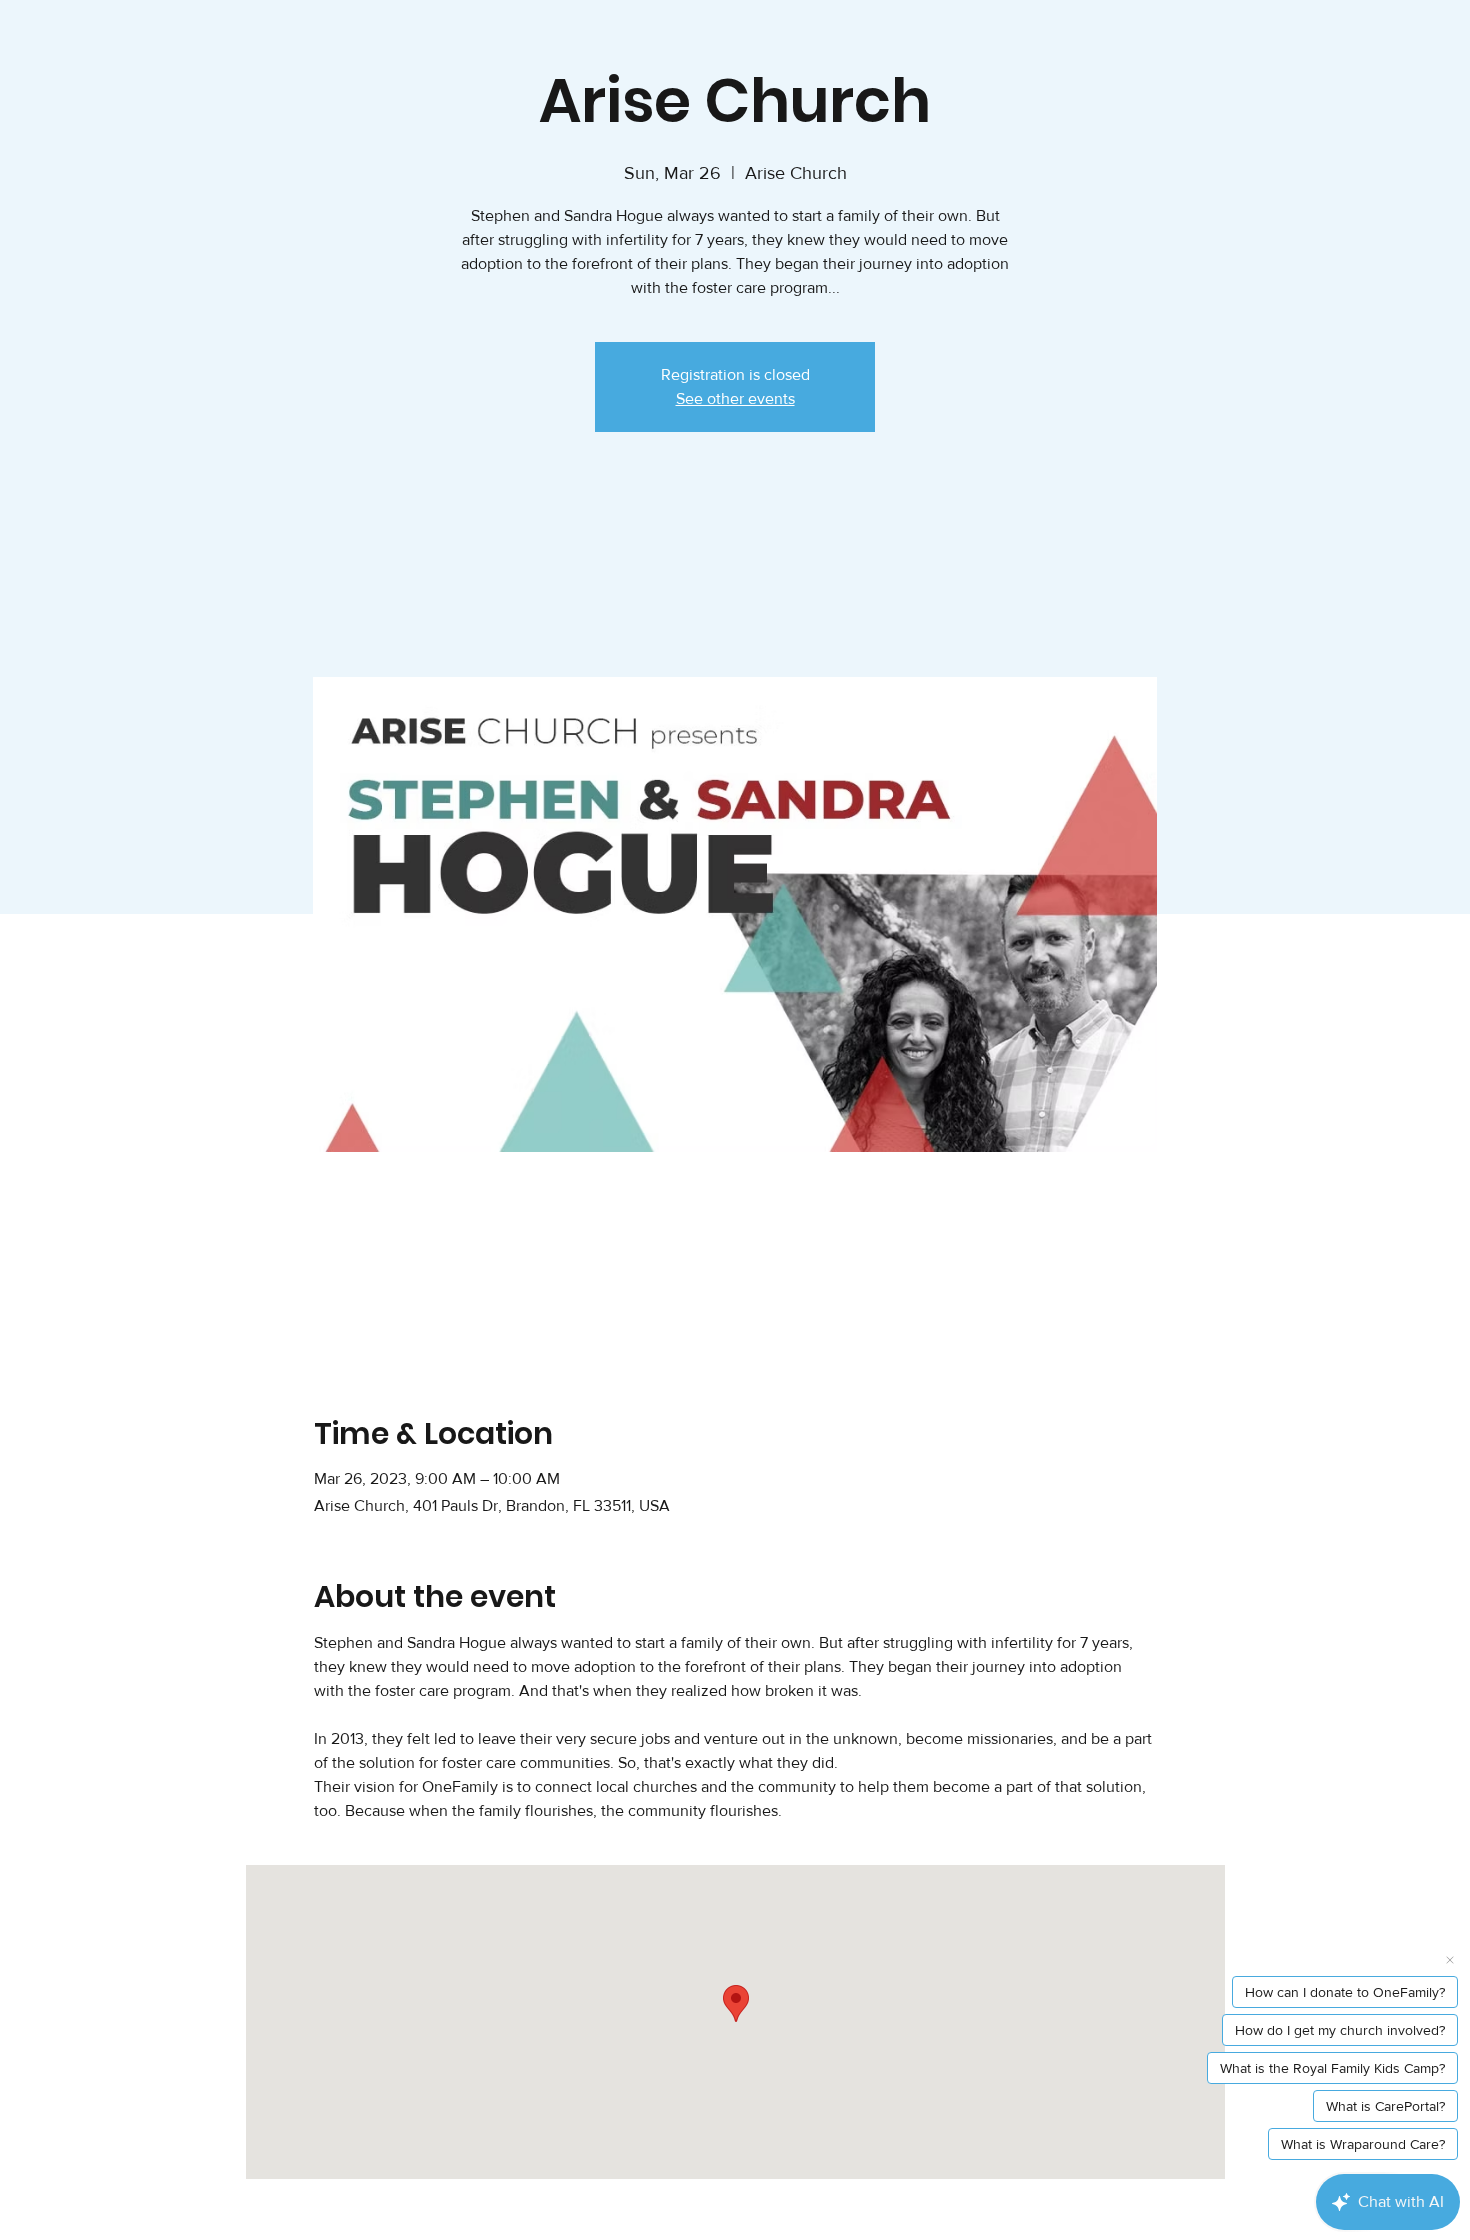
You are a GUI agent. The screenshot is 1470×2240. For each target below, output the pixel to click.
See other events (735, 398)
